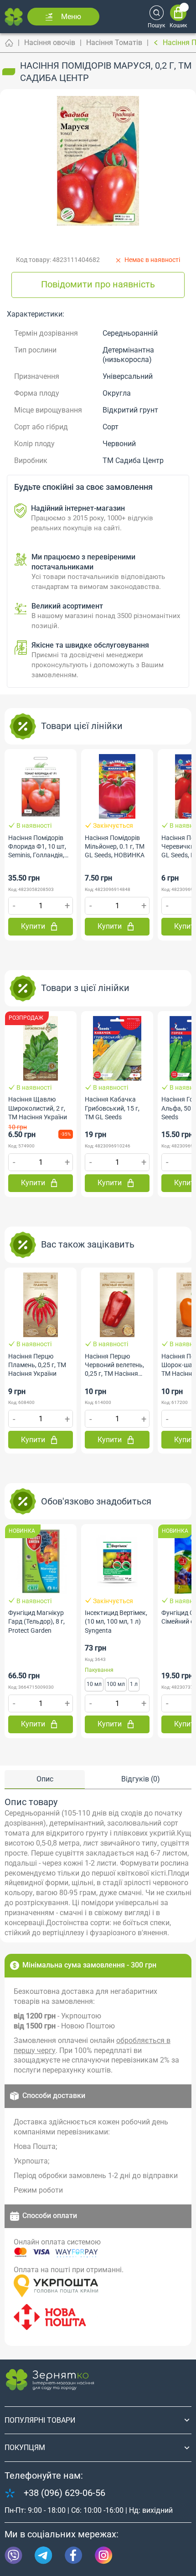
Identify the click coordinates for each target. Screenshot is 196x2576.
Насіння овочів (50, 43)
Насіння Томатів (114, 43)
